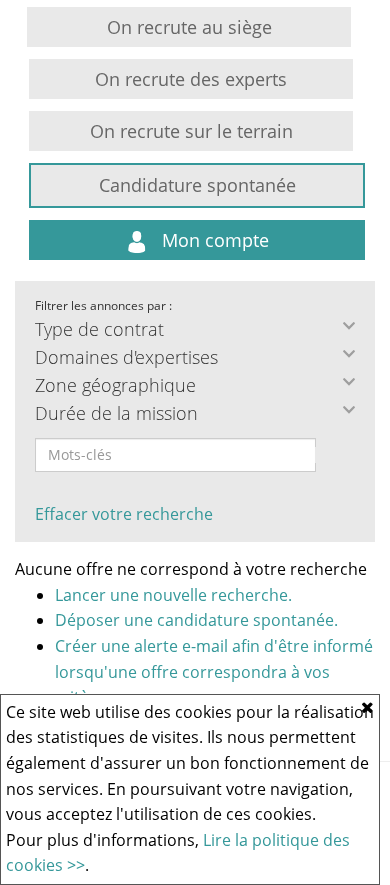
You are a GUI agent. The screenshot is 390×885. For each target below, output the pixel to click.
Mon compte (213, 240)
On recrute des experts (191, 79)
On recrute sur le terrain (191, 131)
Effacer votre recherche (124, 514)
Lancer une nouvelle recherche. (173, 595)
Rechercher (329, 455)
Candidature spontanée (197, 185)
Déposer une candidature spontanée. (196, 620)
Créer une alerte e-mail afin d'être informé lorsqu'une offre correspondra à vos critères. (214, 671)
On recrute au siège (189, 27)
